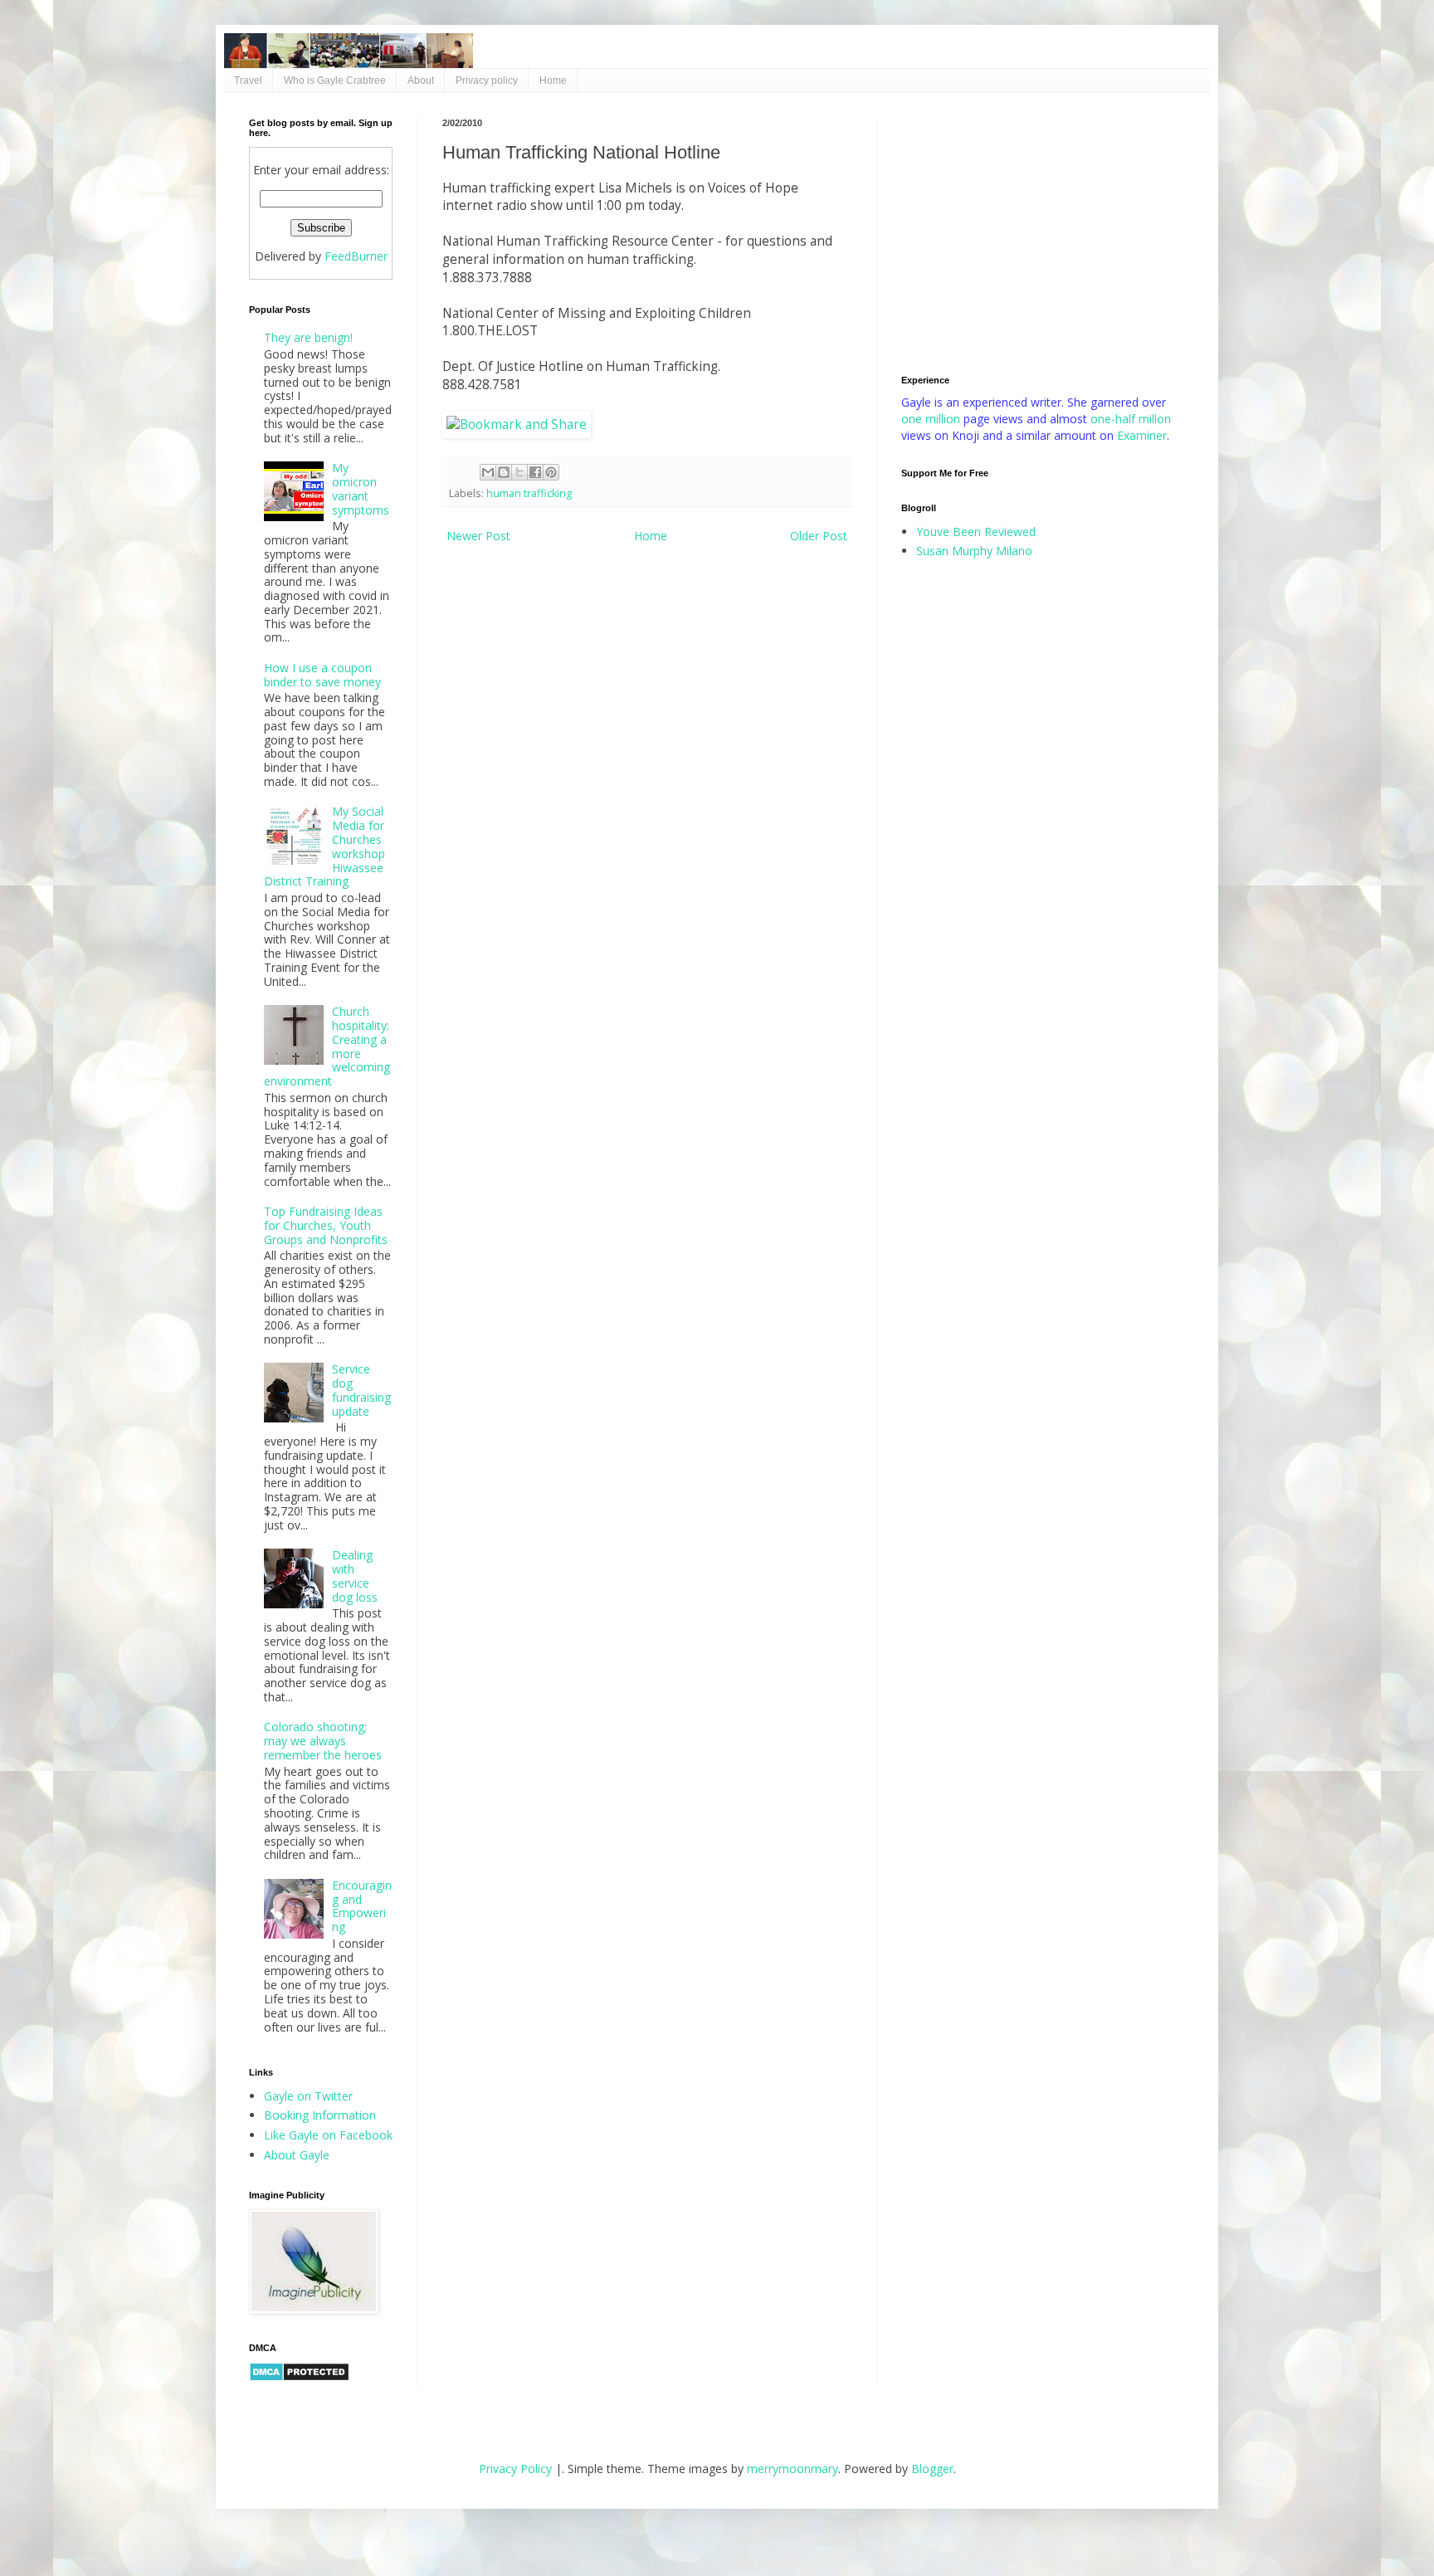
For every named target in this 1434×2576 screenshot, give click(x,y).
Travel (248, 80)
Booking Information (320, 2115)
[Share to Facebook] (535, 472)
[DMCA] (299, 2377)
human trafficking (529, 493)
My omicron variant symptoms (361, 488)
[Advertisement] (1043, 234)
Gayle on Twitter (308, 2096)
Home (553, 80)
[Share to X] (519, 472)
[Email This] (488, 472)
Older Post (819, 536)
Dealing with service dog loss (355, 1576)
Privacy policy (487, 80)
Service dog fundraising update (361, 1390)
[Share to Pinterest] (551, 472)
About (421, 80)
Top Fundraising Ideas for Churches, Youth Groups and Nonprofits (326, 1225)
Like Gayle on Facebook (328, 2135)
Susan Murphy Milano (974, 551)
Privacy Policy (515, 2469)
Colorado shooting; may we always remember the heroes (323, 1741)
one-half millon (1131, 419)
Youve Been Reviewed (976, 532)
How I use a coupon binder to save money (322, 675)
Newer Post (478, 536)
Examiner (1142, 435)
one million (932, 419)
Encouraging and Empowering (362, 1906)
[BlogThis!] (504, 472)
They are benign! (308, 337)
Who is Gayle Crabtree (335, 80)
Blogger (932, 2469)
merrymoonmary (793, 2469)
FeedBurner (356, 256)
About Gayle (297, 2155)
